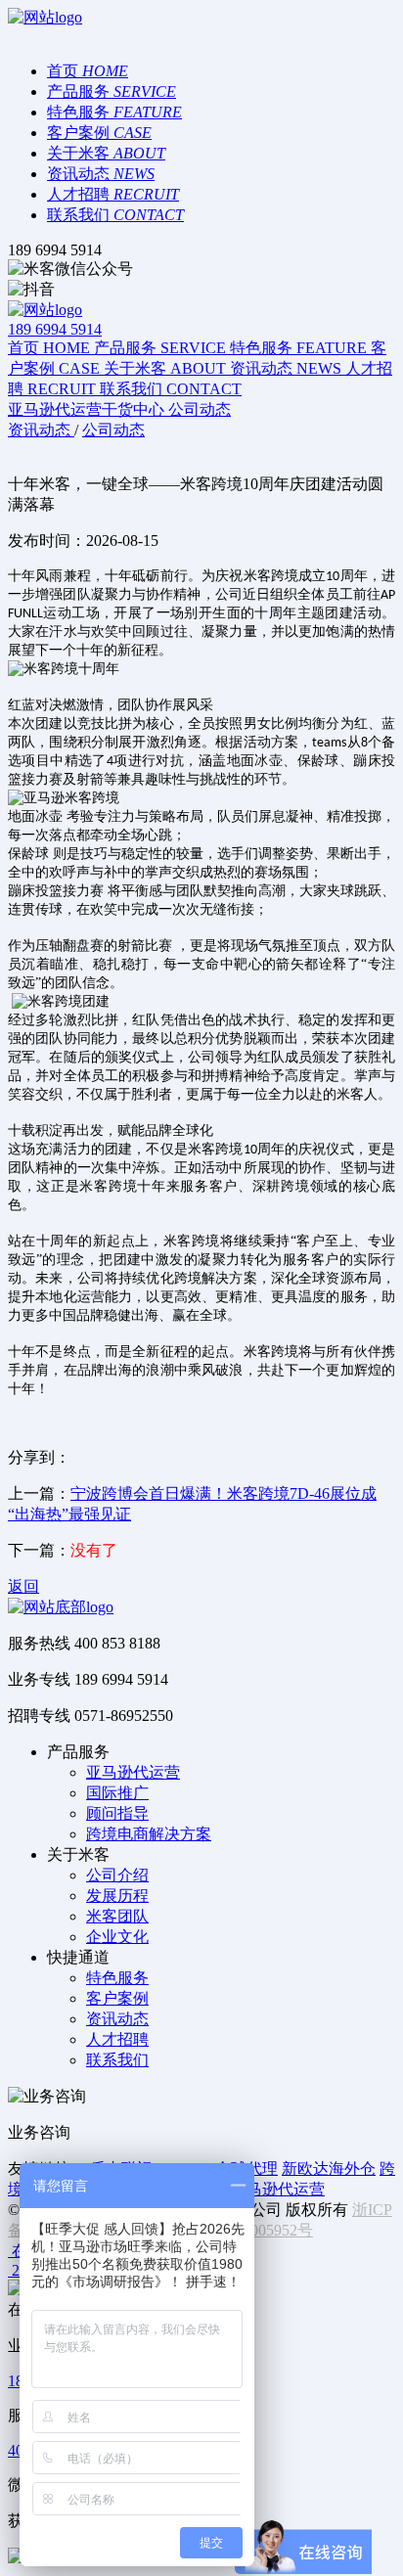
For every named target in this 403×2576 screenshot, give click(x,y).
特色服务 (117, 1978)
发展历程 (117, 1896)
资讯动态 (117, 2019)
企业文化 (117, 1937)
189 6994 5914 (55, 329)
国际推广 (117, 1793)
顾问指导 (117, 1813)
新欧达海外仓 (329, 2169)
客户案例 (117, 1998)
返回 (23, 1586)
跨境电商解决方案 (149, 1834)
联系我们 (117, 2060)
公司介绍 (117, 1875)
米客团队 (117, 1916)
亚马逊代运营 (133, 1772)
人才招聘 (117, 2039)
